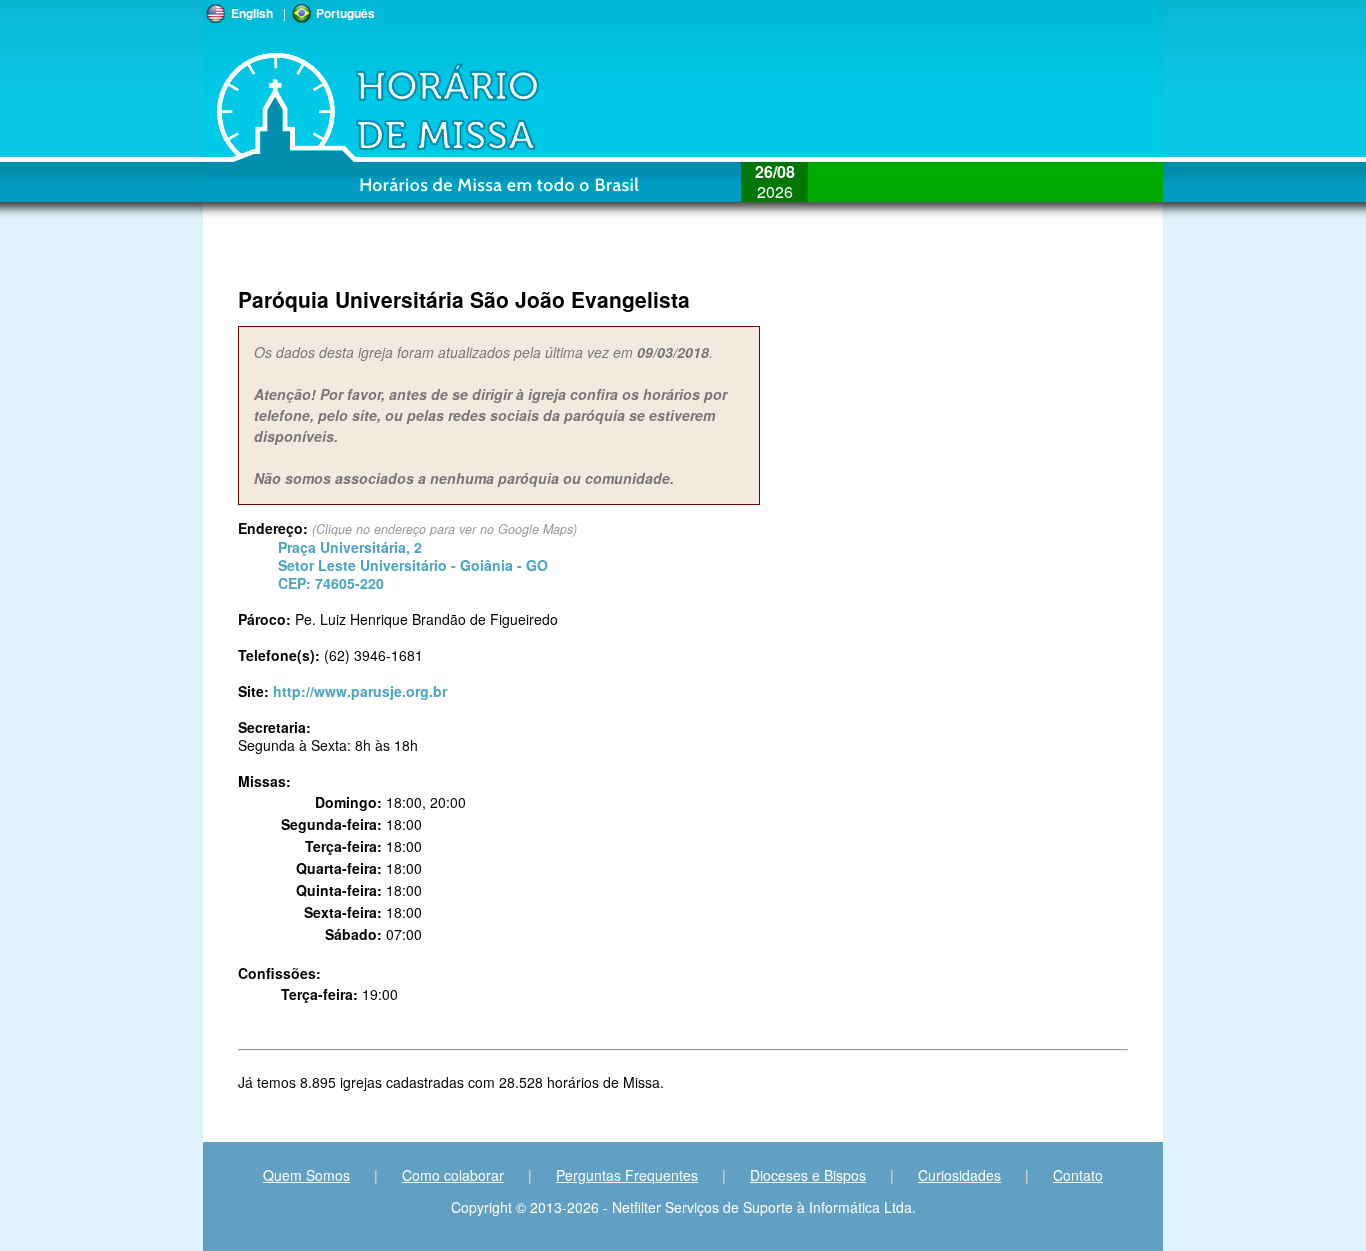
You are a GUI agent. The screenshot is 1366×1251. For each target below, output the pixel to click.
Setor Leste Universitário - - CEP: (413, 565)
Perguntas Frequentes (627, 1175)
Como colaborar (453, 1175)
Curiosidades (959, 1175)
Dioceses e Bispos (808, 1175)
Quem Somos (306, 1175)
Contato (1078, 1175)
